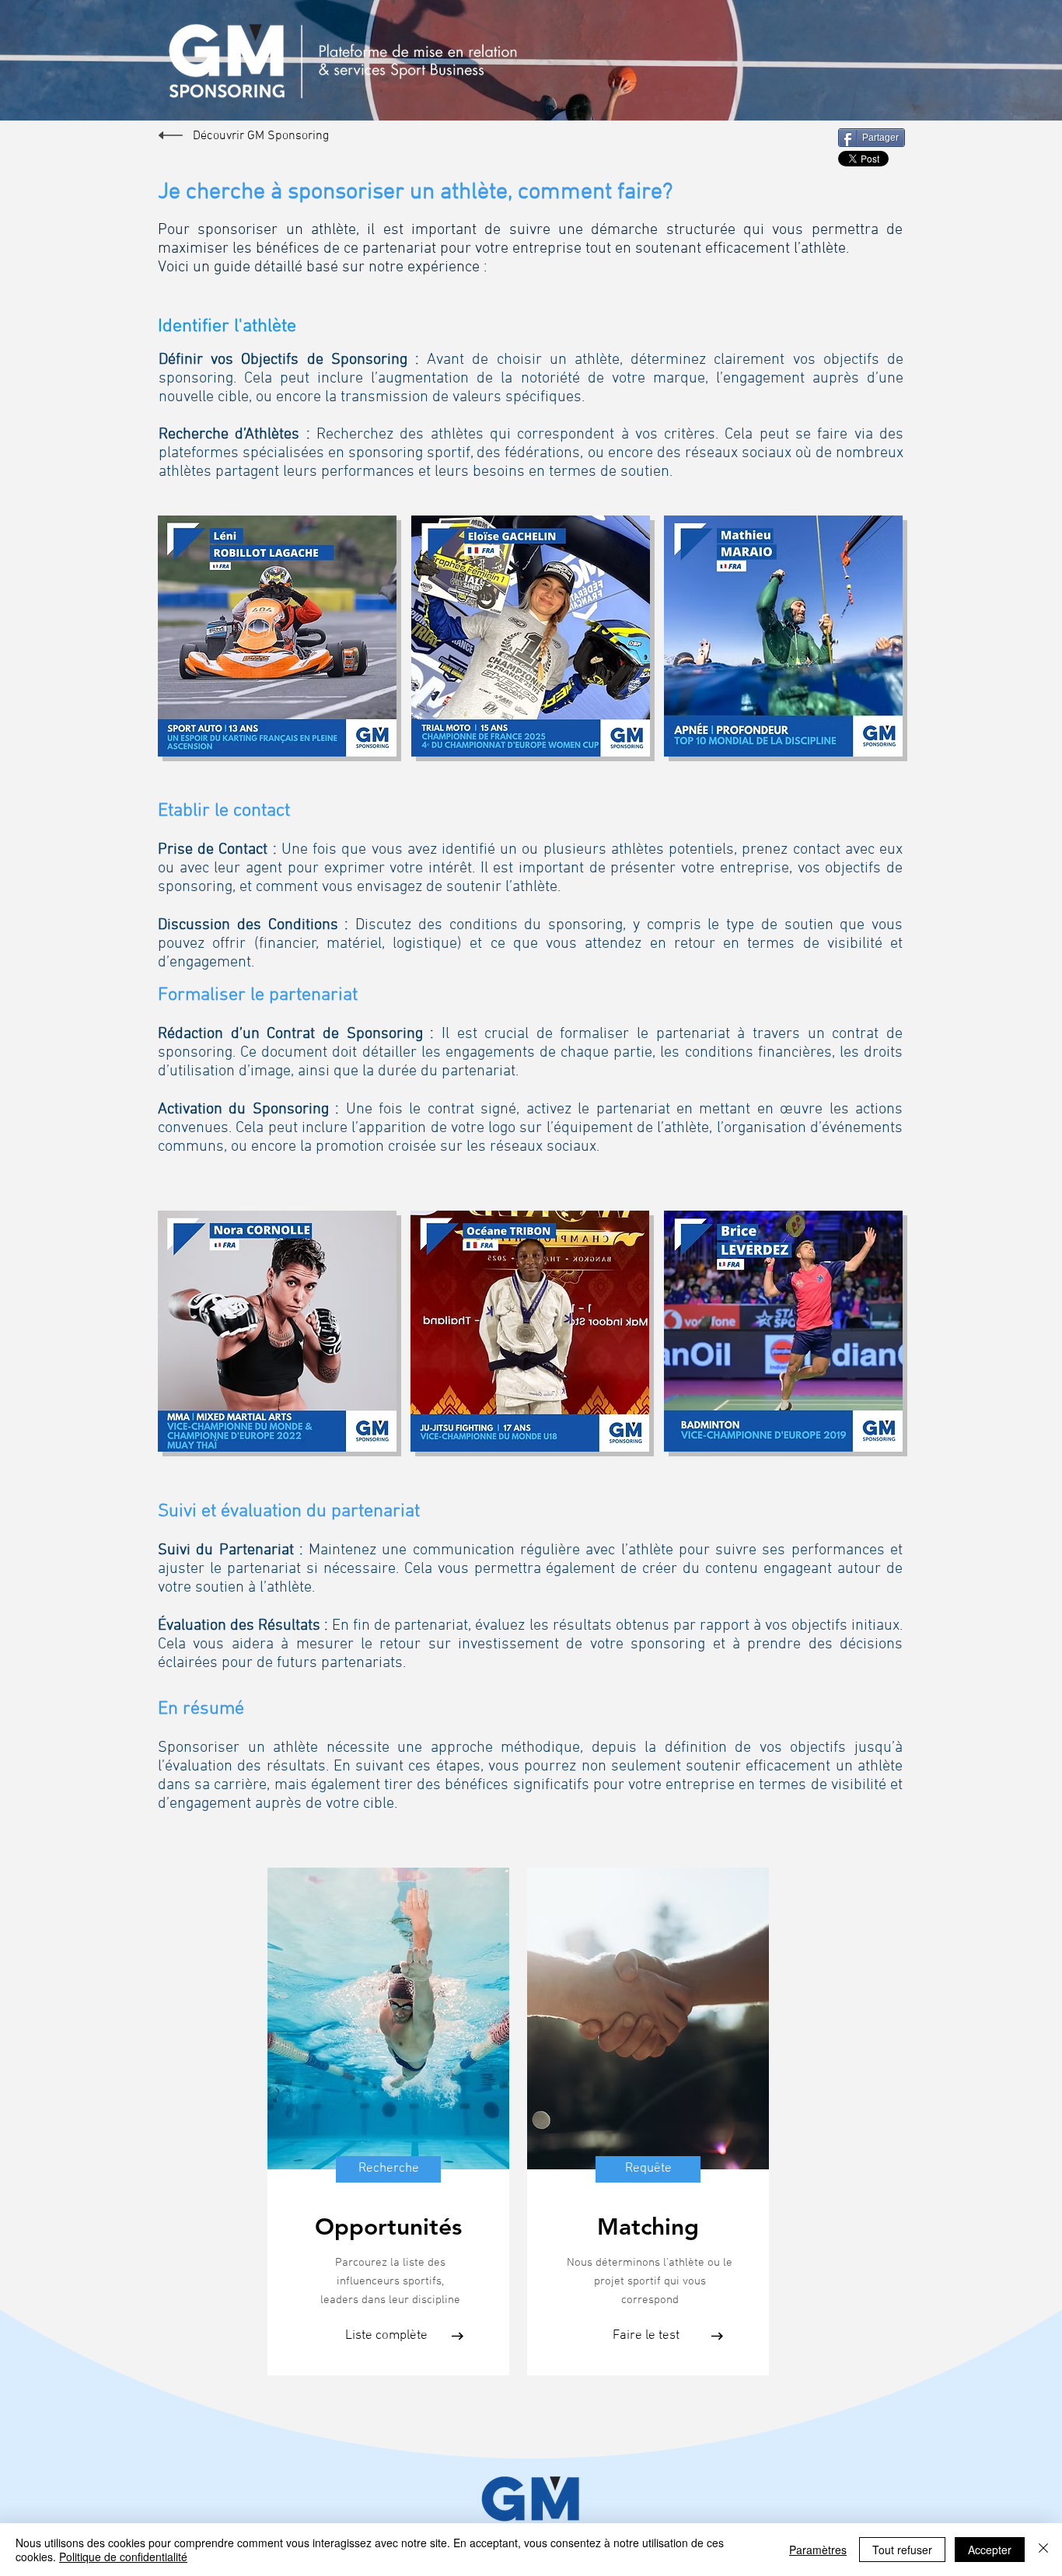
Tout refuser (902, 2550)
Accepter (990, 2550)
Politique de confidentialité (123, 2557)
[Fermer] (1043, 2550)
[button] (648, 2019)
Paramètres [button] (818, 2550)
